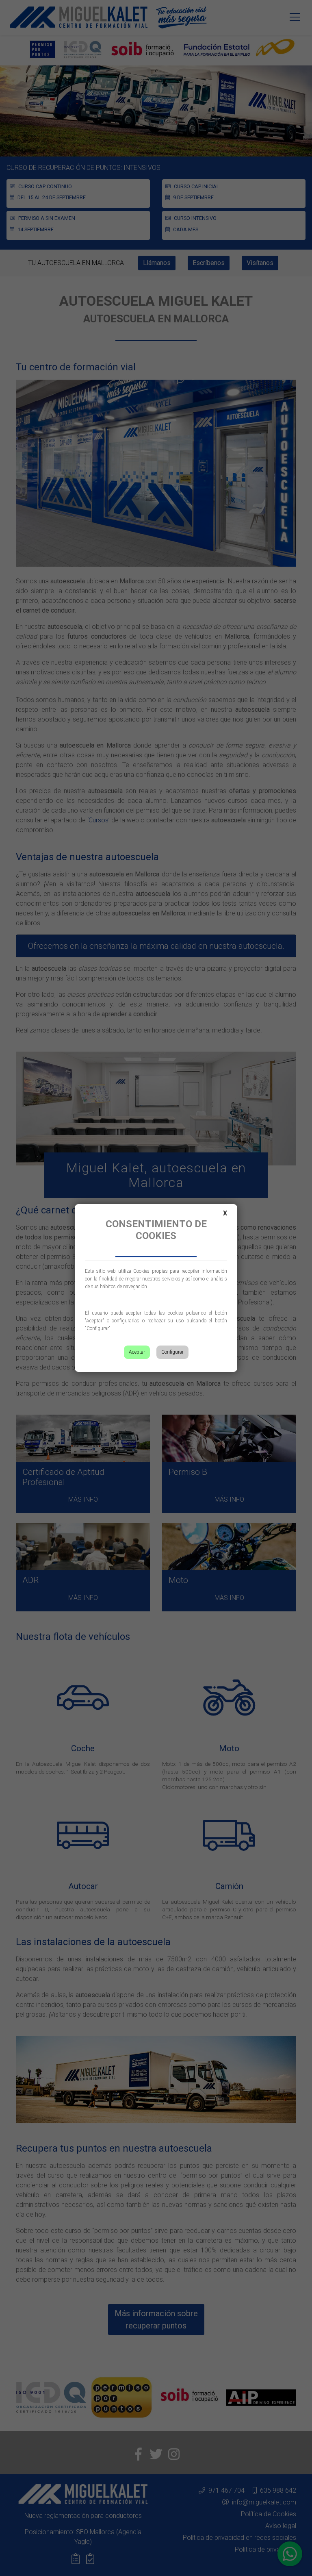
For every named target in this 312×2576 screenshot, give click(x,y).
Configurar (172, 1352)
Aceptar (137, 1352)
